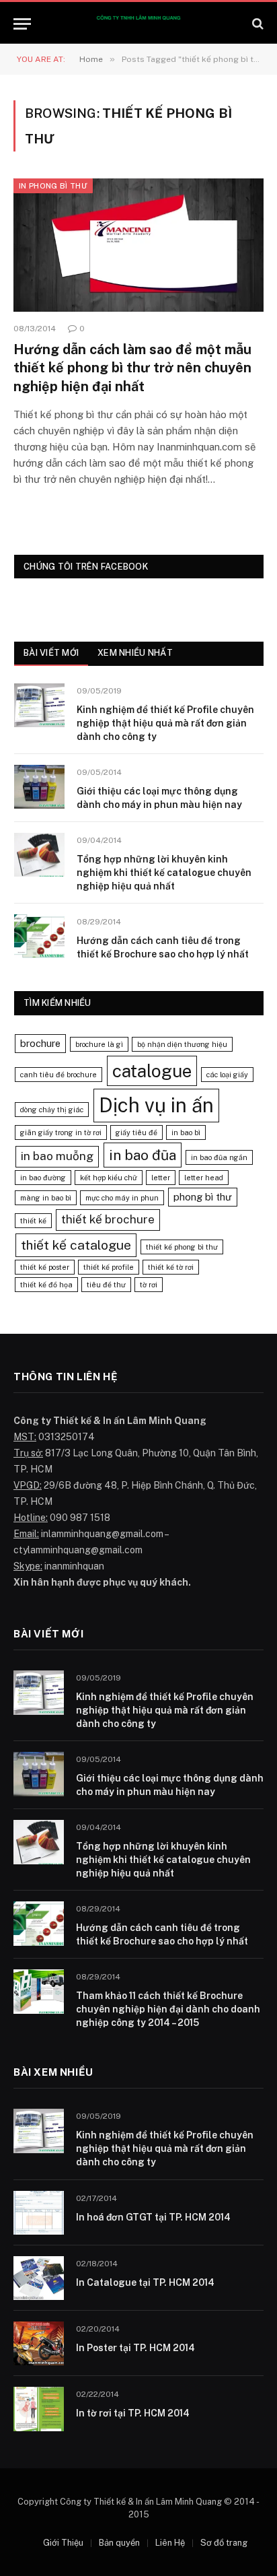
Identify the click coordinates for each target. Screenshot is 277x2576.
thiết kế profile (109, 1267)
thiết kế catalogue (76, 1245)
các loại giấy (227, 1075)
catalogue (152, 1071)
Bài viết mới (51, 653)
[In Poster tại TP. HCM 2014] (39, 2343)
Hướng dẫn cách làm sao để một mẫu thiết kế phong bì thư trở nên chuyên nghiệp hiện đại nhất (132, 368)
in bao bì (186, 1132)
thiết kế (33, 1221)
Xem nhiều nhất (135, 653)
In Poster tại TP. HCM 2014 (135, 2348)
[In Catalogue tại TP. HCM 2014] (39, 2278)
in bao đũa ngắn (219, 1157)
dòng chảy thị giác (52, 1110)
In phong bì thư (53, 186)
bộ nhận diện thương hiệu (182, 1044)
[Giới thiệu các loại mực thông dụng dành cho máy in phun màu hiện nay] (39, 787)
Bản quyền (119, 2543)
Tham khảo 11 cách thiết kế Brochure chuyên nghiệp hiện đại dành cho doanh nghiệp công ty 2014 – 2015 (168, 2009)
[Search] (256, 24)
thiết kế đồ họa (46, 1285)
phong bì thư (203, 1197)
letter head (204, 1178)
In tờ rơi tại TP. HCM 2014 (133, 2413)
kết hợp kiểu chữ (109, 1178)
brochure (40, 1043)
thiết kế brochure (108, 1219)
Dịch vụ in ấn (156, 1105)
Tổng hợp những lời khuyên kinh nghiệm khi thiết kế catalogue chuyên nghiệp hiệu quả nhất (164, 873)
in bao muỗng (57, 1156)
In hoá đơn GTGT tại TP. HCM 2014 (153, 2217)
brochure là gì (99, 1044)
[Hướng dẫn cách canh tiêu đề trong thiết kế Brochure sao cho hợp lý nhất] (39, 936)
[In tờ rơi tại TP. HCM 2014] (39, 2409)
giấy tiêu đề (136, 1132)
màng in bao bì (46, 1198)
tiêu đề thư (106, 1285)
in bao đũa (143, 1155)
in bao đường (43, 1178)
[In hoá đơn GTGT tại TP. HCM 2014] (39, 2213)
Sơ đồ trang (224, 2543)
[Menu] (22, 24)
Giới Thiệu (63, 2543)
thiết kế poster (45, 1267)
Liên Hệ (170, 2543)
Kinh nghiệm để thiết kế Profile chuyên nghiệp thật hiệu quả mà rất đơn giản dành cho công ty (165, 723)
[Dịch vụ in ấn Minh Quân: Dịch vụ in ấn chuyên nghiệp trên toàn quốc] (138, 24)
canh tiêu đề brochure (58, 1075)
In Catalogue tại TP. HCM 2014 (145, 2282)
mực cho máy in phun (122, 1198)
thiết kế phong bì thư (182, 1247)
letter (161, 1178)
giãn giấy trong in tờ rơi (61, 1132)
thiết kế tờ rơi (171, 1267)
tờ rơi (149, 1285)
